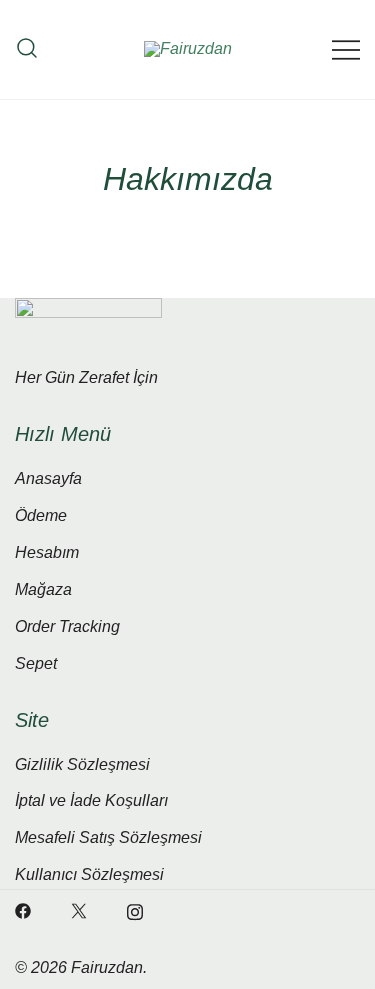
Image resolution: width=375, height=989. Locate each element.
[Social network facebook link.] (23, 910)
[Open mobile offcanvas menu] (346, 49)
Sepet (36, 663)
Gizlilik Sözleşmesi (82, 764)
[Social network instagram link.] (135, 910)
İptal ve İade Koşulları (91, 800)
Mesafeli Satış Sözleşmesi (108, 837)
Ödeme (41, 515)
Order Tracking (67, 626)
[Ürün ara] (27, 49)
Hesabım (47, 552)
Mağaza (43, 589)
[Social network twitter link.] (79, 910)
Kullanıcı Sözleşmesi (89, 874)
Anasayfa (48, 478)
